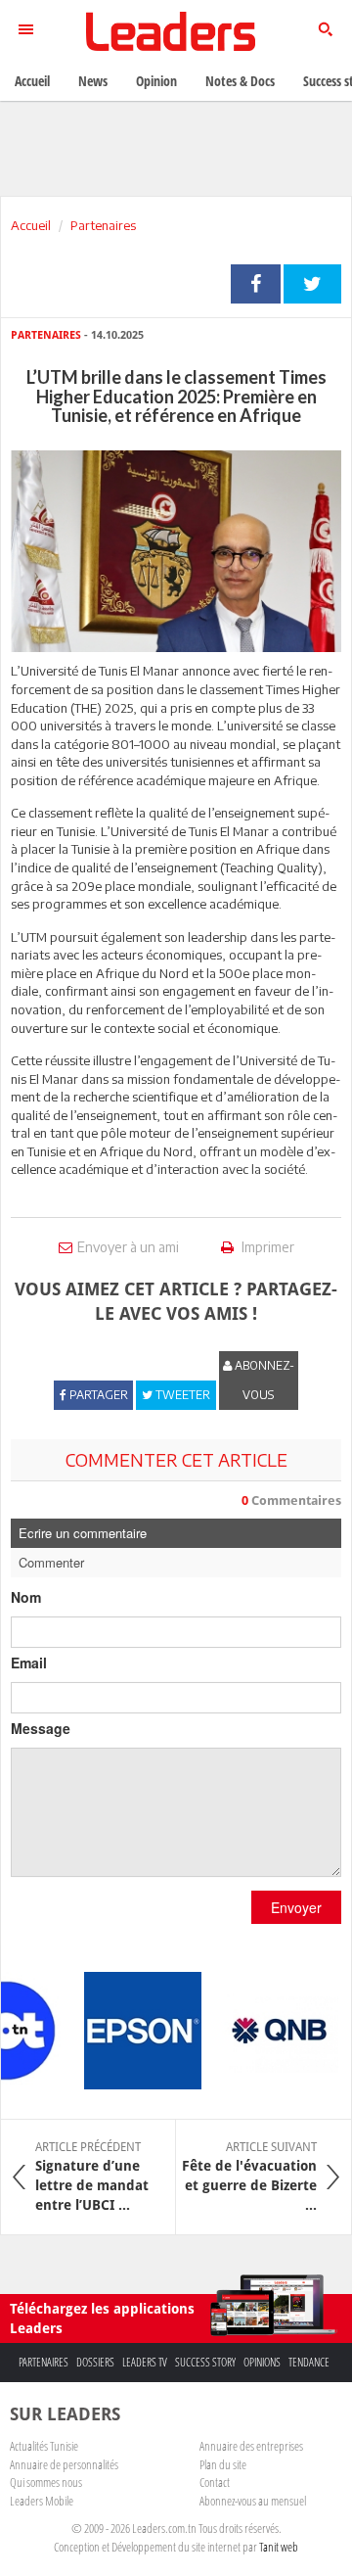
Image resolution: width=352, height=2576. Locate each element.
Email (29, 1663)
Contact (215, 2482)
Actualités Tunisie (44, 2446)
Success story (205, 2362)
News (93, 81)
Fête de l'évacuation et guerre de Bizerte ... (249, 2177)
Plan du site (223, 2464)
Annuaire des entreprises (251, 2446)
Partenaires (103, 225)
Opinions (262, 2362)
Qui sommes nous (46, 2482)
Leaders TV (145, 2362)
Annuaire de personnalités (64, 2464)
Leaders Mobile (42, 2501)
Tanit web (279, 2547)
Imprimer (266, 1247)
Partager (256, 284)
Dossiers (95, 2362)
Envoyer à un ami (128, 1247)
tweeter (312, 284)
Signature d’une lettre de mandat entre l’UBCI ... (92, 2177)
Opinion (156, 81)
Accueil (31, 225)
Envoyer (296, 1907)
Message (41, 1728)
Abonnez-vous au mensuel (253, 2501)
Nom (26, 1597)
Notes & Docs (240, 81)
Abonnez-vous (263, 1380)
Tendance (309, 2362)
